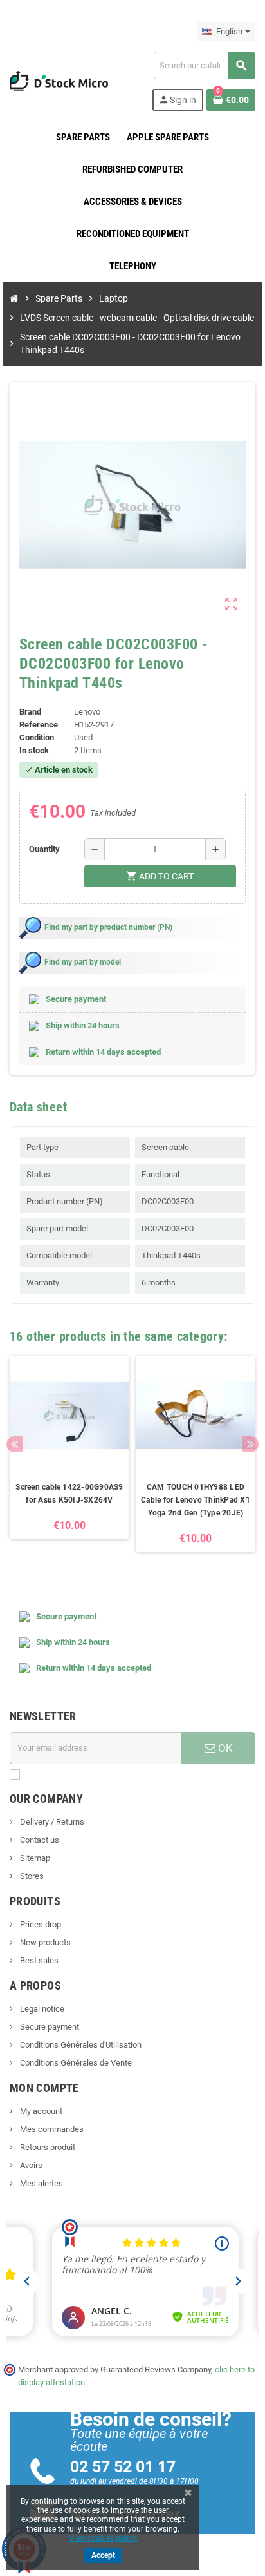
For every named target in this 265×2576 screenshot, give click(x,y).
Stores (31, 1876)
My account (40, 2111)
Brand (30, 712)
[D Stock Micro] (59, 80)
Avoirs (30, 2165)
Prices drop (40, 1924)
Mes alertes (41, 2183)
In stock (34, 750)
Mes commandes (51, 2129)
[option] (69, 1460)
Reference (39, 725)
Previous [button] (14, 1444)
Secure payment (49, 2027)
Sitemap (34, 1858)
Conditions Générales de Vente (75, 2063)
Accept (103, 2555)
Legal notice (41, 2009)
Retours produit (47, 2147)
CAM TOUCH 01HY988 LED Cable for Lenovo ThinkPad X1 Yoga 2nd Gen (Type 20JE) (196, 1500)
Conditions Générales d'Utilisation (80, 2045)
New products (44, 1942)
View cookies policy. (103, 2538)
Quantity (44, 849)
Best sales (38, 1960)
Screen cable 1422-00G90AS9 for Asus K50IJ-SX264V (69, 1494)
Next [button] (251, 1444)
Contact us (39, 1840)
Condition (37, 737)
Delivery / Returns (51, 1822)
